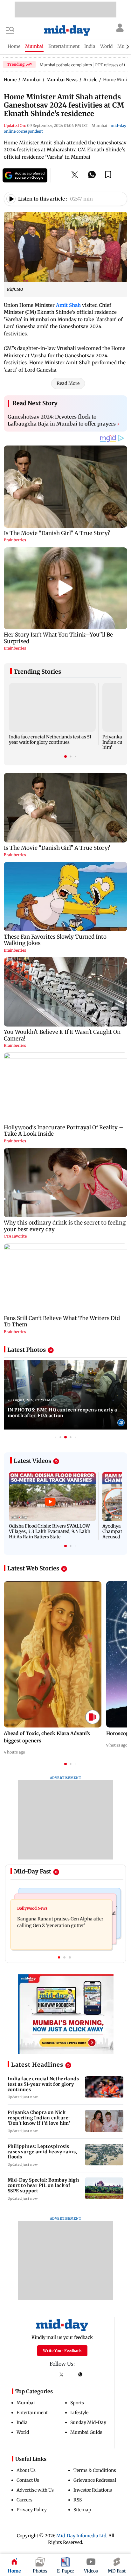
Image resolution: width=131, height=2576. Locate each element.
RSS (78, 2500)
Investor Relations (93, 2490)
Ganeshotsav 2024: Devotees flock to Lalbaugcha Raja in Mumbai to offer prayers (63, 420)
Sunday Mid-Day (88, 2422)
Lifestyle (79, 2413)
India (22, 2422)
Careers (24, 2500)
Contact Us (28, 2480)
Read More (68, 383)
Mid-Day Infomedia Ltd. (82, 2536)
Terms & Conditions (95, 2470)
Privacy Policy (32, 2510)
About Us (26, 2470)
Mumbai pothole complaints (66, 65)
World (23, 2432)
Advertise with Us (35, 2490)
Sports (77, 2403)
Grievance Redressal (95, 2480)
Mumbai (26, 2403)
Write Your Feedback (62, 2351)
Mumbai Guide (86, 2432)
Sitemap (82, 2510)
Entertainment (32, 2413)
